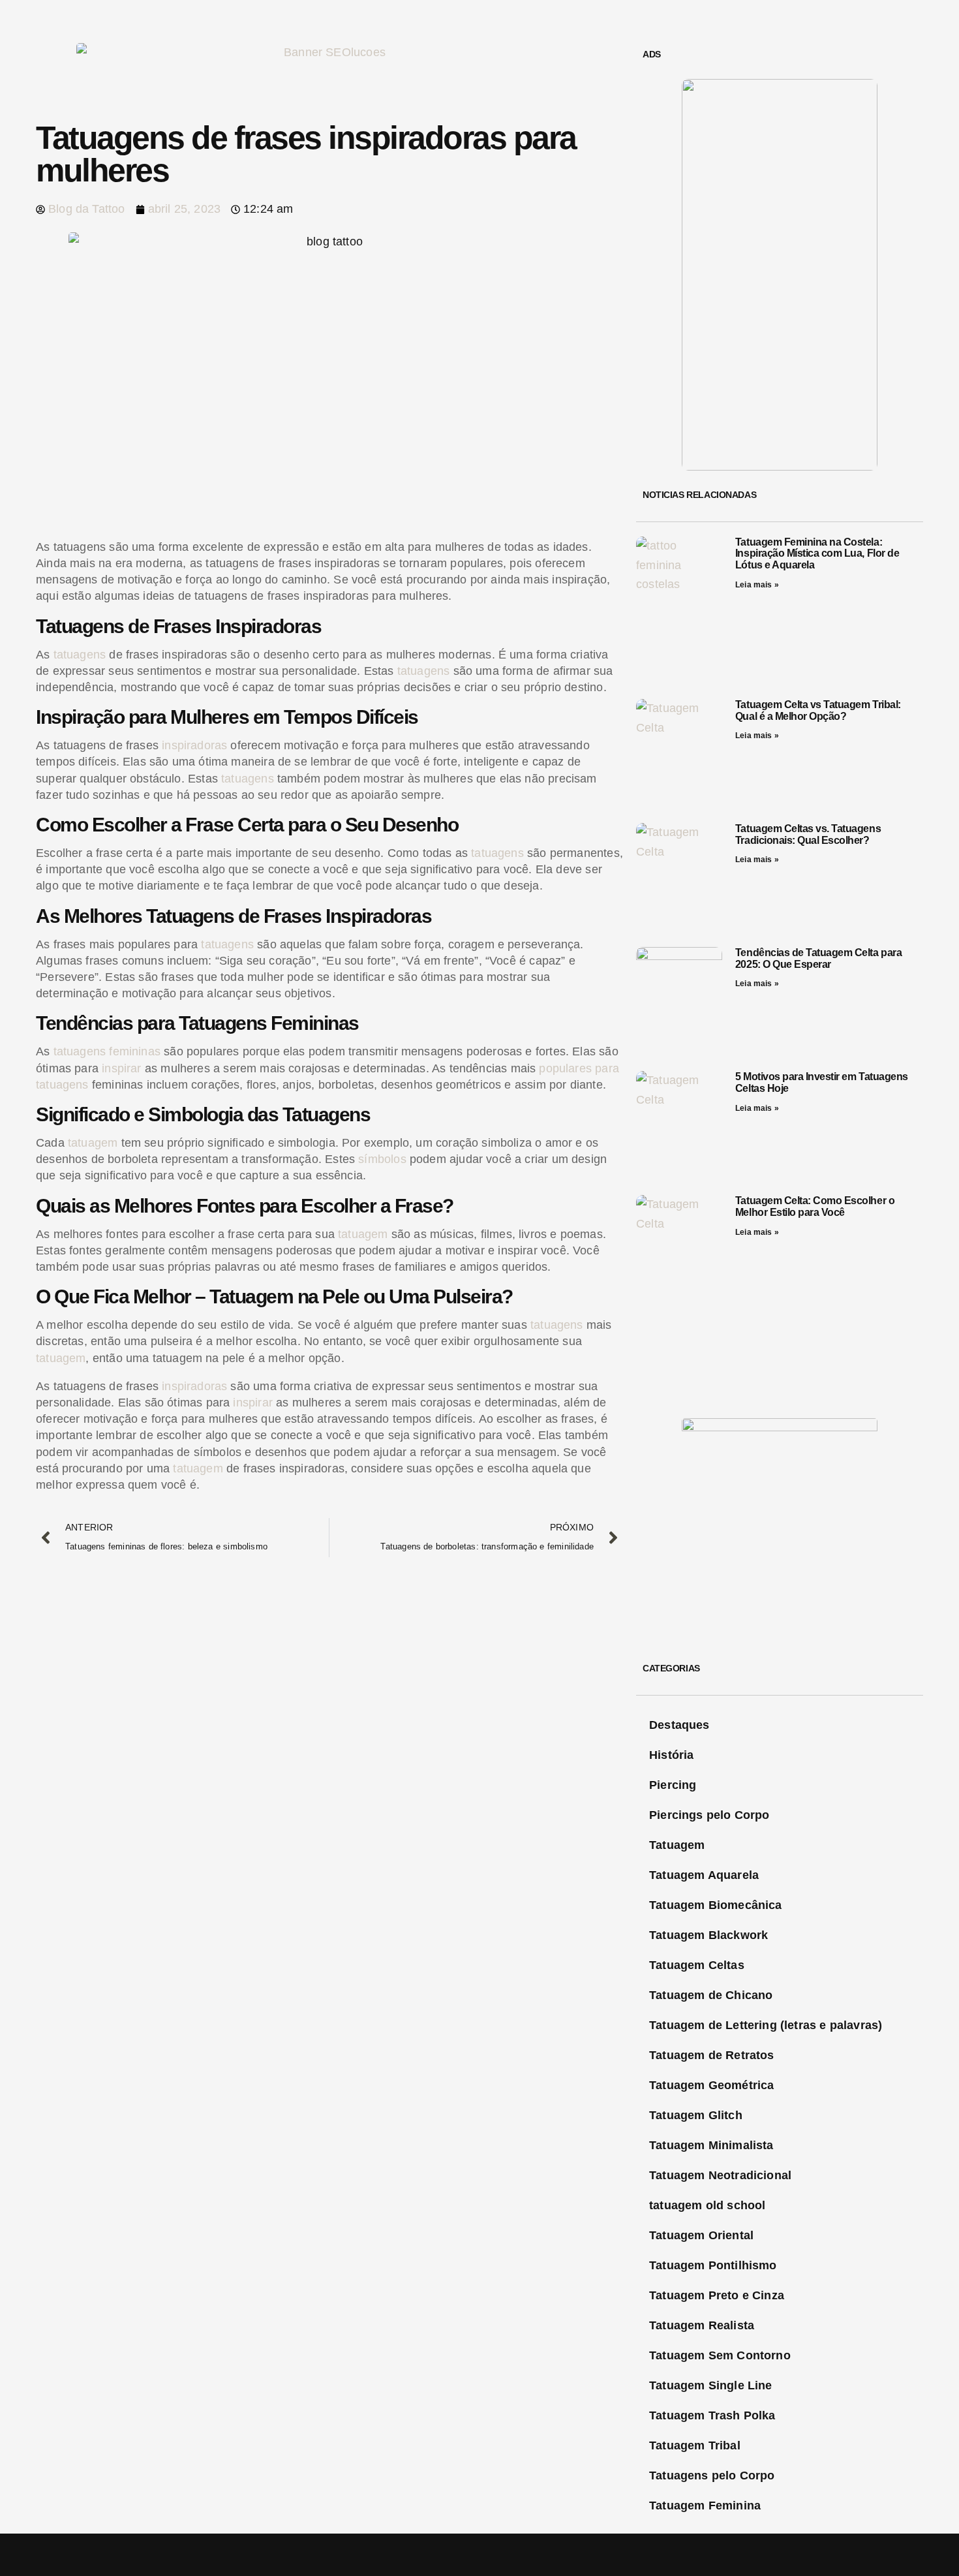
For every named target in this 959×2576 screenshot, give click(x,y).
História (671, 1755)
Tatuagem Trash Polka (712, 2415)
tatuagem (93, 1143)
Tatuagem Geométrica (711, 2085)
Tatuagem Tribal (695, 2445)
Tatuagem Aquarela (704, 1875)
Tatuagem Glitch (696, 2115)
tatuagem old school (707, 2205)
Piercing (673, 1785)
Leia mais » (757, 585)
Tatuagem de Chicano (711, 1995)
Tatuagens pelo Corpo (712, 2475)
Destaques (679, 1725)
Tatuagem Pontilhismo (713, 2265)
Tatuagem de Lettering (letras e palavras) (766, 2025)
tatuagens (80, 655)
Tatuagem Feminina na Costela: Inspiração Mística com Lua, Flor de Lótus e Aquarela (817, 553)
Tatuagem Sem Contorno (720, 2355)
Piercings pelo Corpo (709, 1815)
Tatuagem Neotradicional (720, 2175)
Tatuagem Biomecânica (716, 1905)
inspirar (121, 1068)
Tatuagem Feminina (705, 2506)
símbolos (382, 1159)
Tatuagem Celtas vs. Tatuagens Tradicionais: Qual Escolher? (808, 834)
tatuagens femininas (107, 1051)
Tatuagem (677, 1845)
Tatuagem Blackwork (708, 1935)
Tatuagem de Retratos (712, 2055)
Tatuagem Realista (702, 2325)
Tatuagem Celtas (697, 1965)
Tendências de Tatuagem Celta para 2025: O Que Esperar (818, 958)
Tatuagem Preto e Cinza (717, 2295)
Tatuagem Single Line (711, 2385)
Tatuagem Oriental (701, 2235)
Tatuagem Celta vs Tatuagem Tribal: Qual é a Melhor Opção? (818, 710)
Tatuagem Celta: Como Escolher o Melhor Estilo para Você (815, 1206)
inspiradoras (194, 745)
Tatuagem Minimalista (711, 2145)
